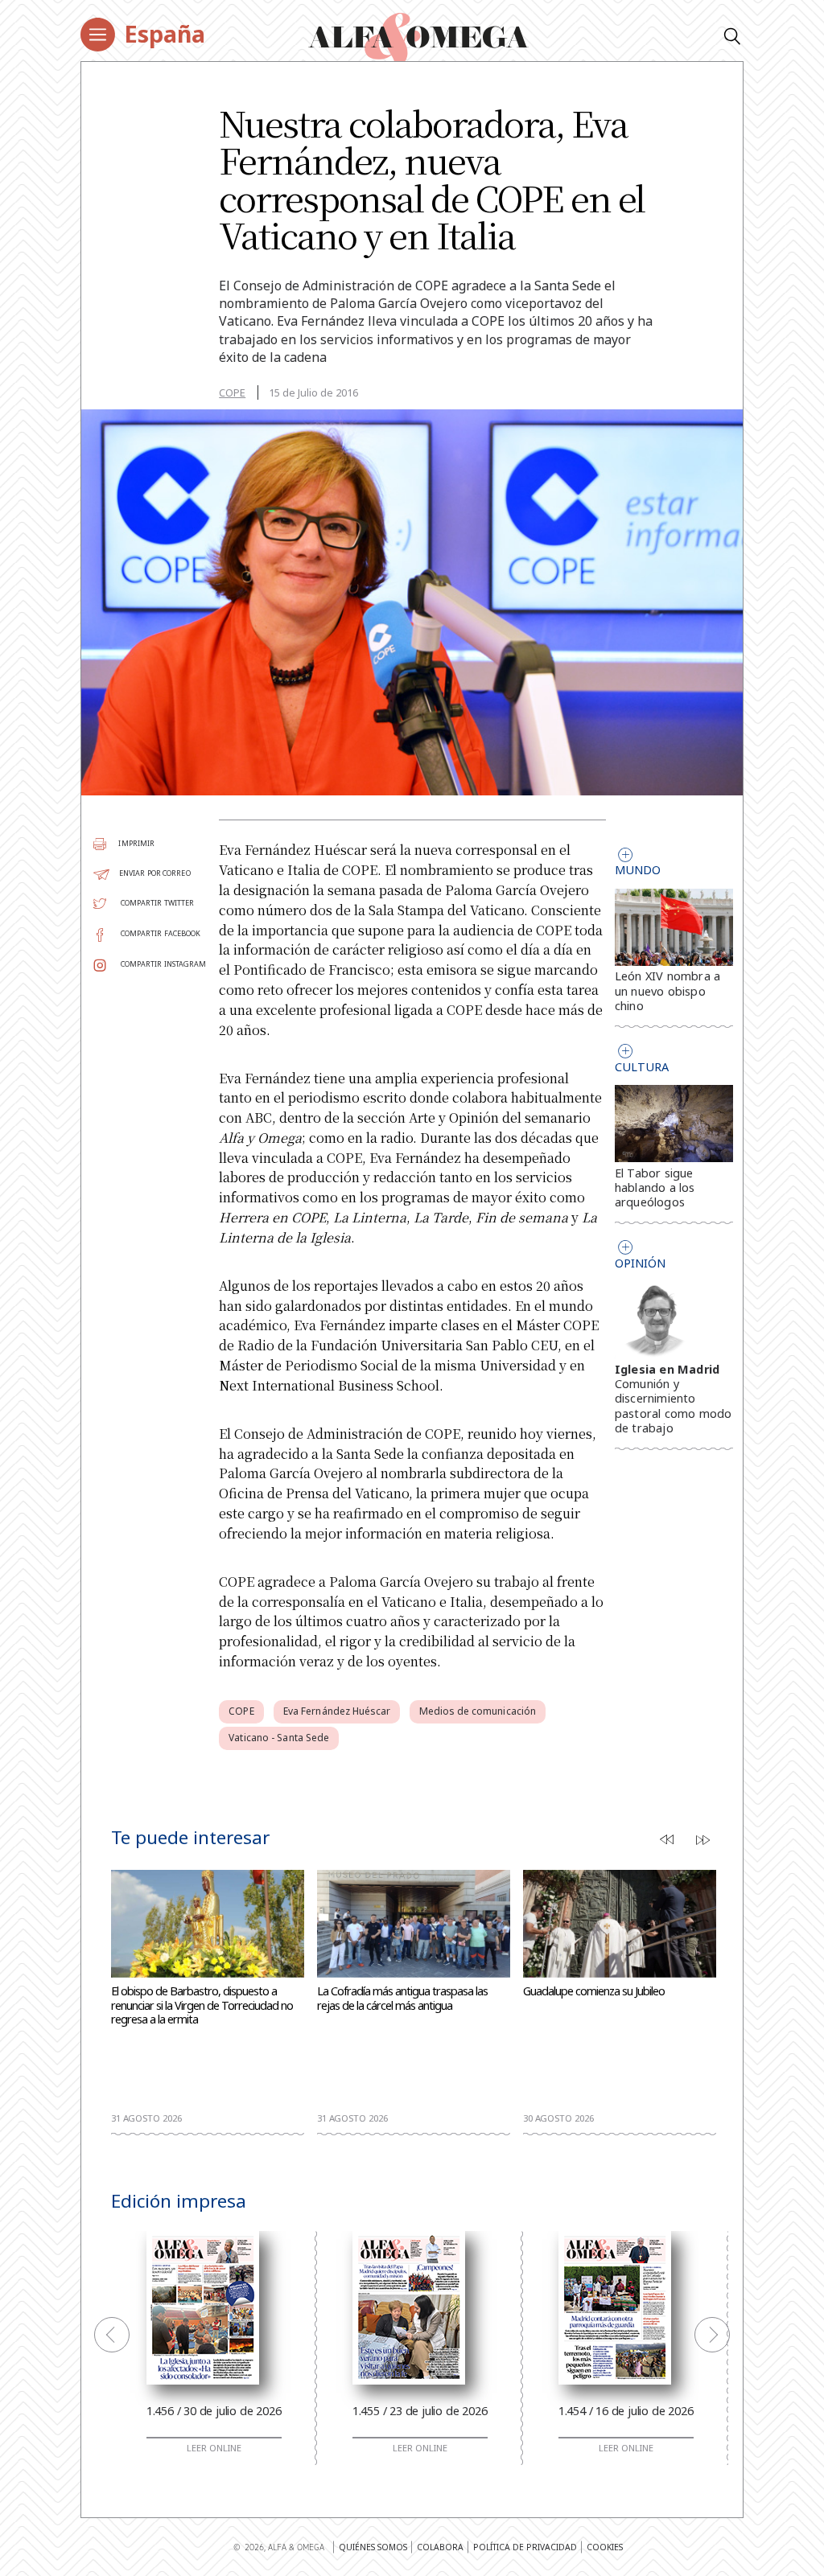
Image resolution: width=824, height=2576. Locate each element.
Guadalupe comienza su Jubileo (594, 1991)
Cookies (605, 2547)
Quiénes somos (373, 2547)
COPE (232, 392)
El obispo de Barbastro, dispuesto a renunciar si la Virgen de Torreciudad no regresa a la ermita (202, 2005)
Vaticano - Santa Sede (279, 1738)
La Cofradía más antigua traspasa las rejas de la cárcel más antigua (402, 1999)
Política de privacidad (525, 2547)
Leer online (214, 2448)
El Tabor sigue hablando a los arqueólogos (655, 1187)
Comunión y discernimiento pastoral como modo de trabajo (674, 1406)
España (165, 33)
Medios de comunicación (478, 1711)
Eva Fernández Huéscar (337, 1711)
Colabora (440, 2547)
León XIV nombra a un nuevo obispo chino (667, 990)
